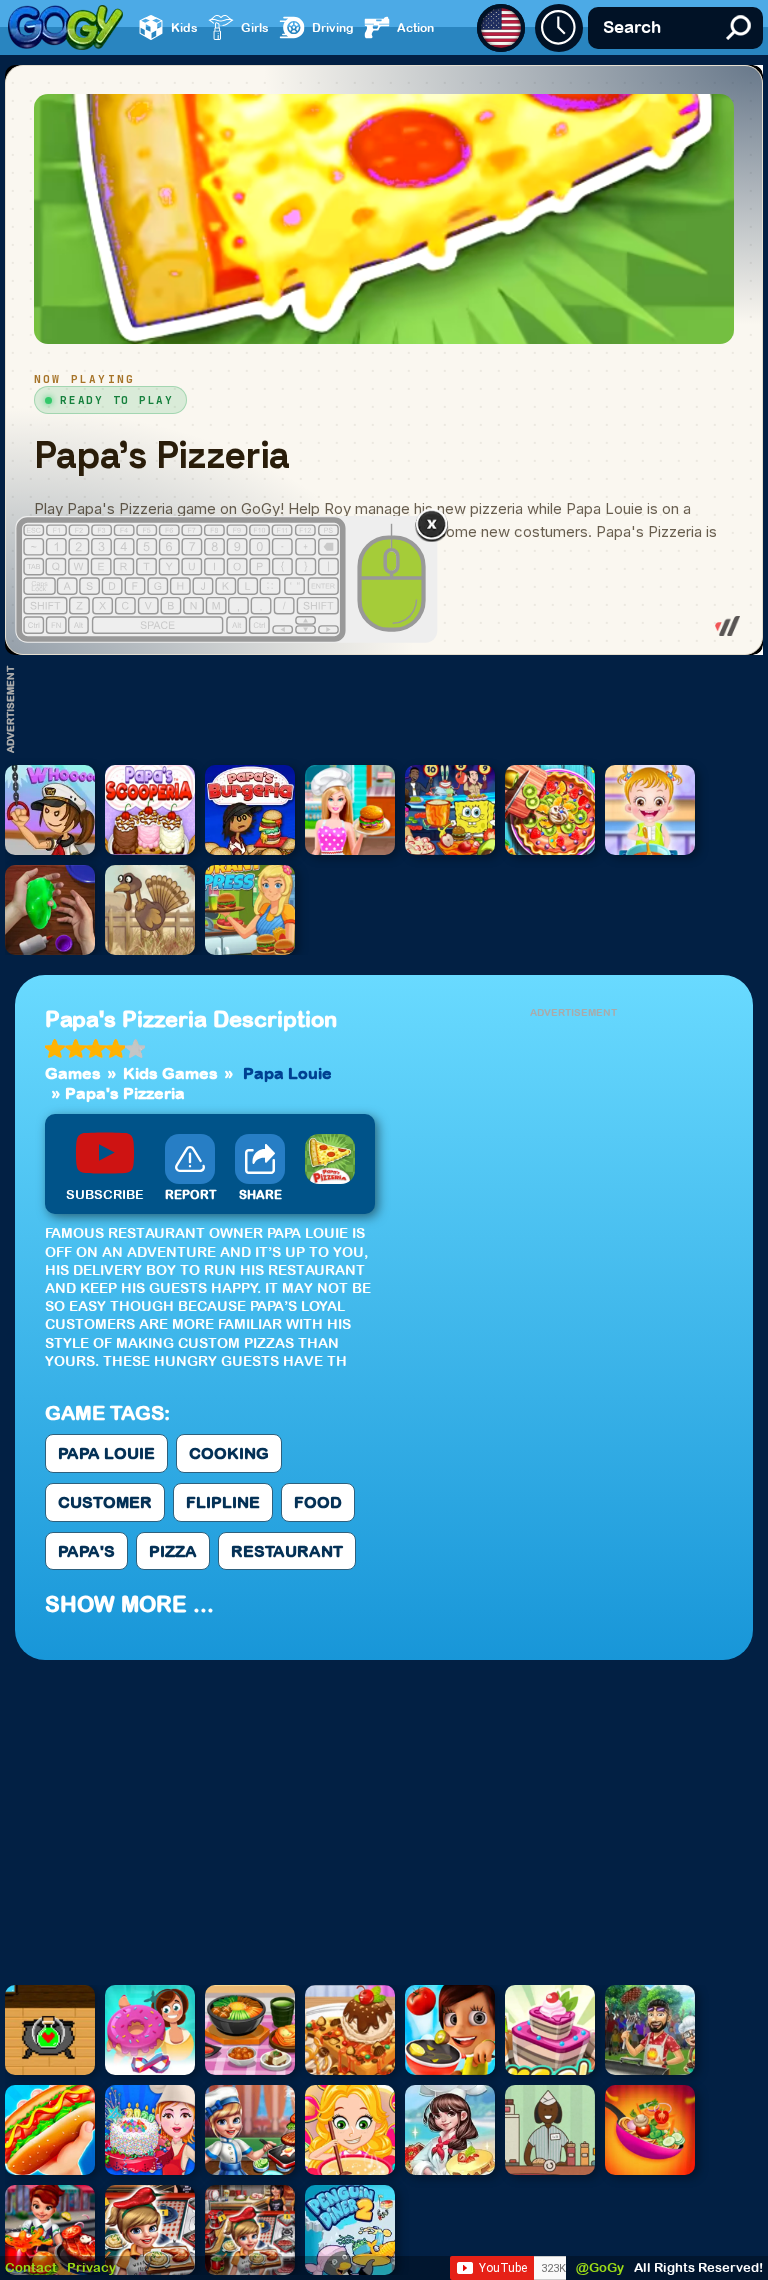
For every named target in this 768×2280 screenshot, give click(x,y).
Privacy (91, 2267)
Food (318, 1502)
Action (415, 27)
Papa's (86, 1551)
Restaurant (287, 1551)
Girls (255, 27)
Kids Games (170, 1073)
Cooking (229, 1453)
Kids (184, 27)
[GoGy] (65, 27)
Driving (333, 27)
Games (73, 1073)
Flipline (223, 1502)
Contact (31, 2267)
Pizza (173, 1551)
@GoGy (600, 2267)
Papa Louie (287, 1073)
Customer (105, 1502)
